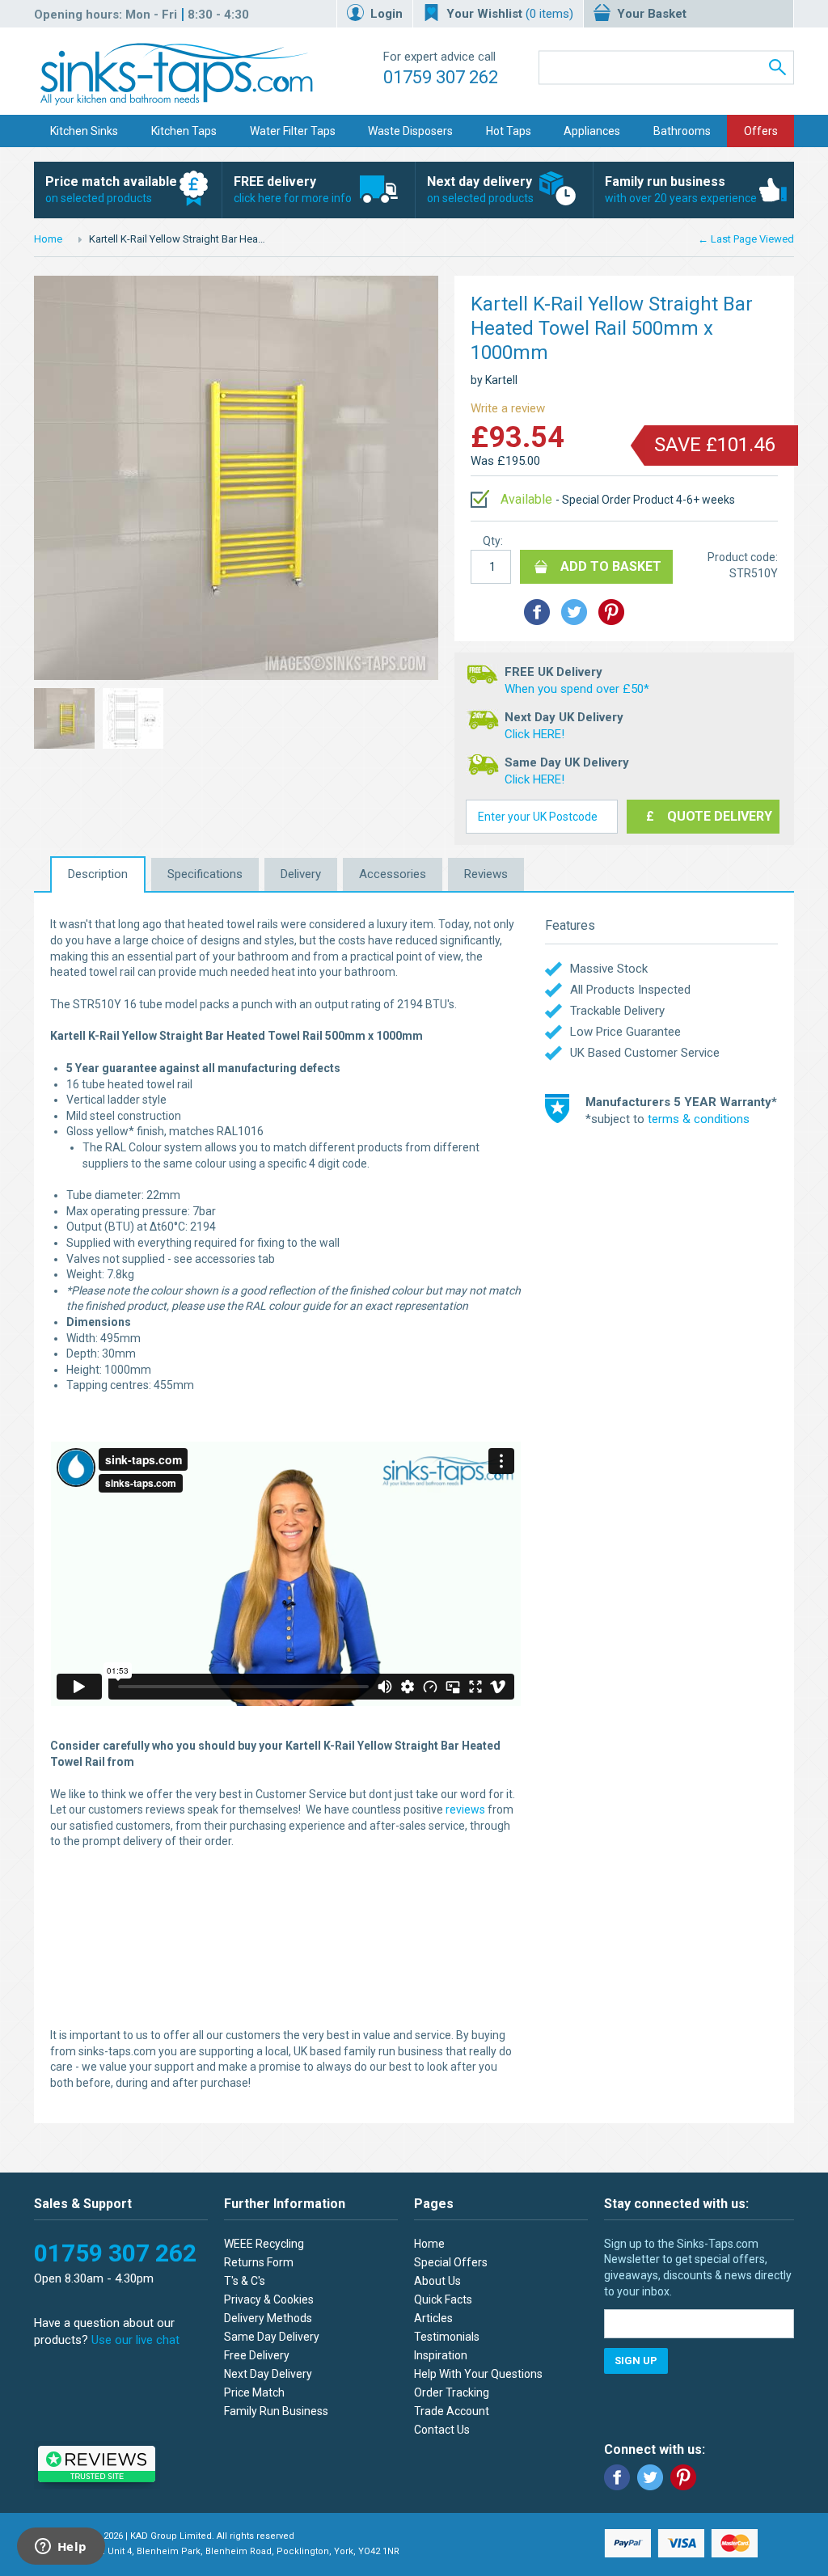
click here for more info (293, 189)
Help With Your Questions (478, 2374)
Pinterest (683, 2477)
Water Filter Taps (293, 131)
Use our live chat (135, 2340)
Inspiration (441, 2355)
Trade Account (452, 2411)
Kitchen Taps (184, 131)
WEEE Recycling (264, 2244)
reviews (465, 1810)
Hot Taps (509, 131)
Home (48, 239)
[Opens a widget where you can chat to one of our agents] (61, 2548)
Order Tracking (452, 2392)
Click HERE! (534, 734)
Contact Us (442, 2430)
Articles (433, 2318)
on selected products (111, 189)
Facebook (617, 2477)
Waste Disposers (410, 131)
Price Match (254, 2392)
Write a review (508, 408)
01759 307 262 (441, 77)
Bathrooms (682, 131)
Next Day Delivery (268, 2374)
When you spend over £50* (577, 689)
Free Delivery (257, 2355)
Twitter (650, 2477)
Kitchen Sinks (84, 131)
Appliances (592, 131)
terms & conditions (699, 1119)
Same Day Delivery (272, 2337)
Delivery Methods (268, 2318)
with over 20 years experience (681, 189)
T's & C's (245, 2281)
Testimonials (447, 2337)
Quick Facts (443, 2299)
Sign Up (636, 2361)
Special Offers (451, 2262)
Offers (761, 131)
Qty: (493, 541)
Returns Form (259, 2262)
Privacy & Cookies (269, 2299)
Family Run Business (276, 2411)
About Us (437, 2281)
